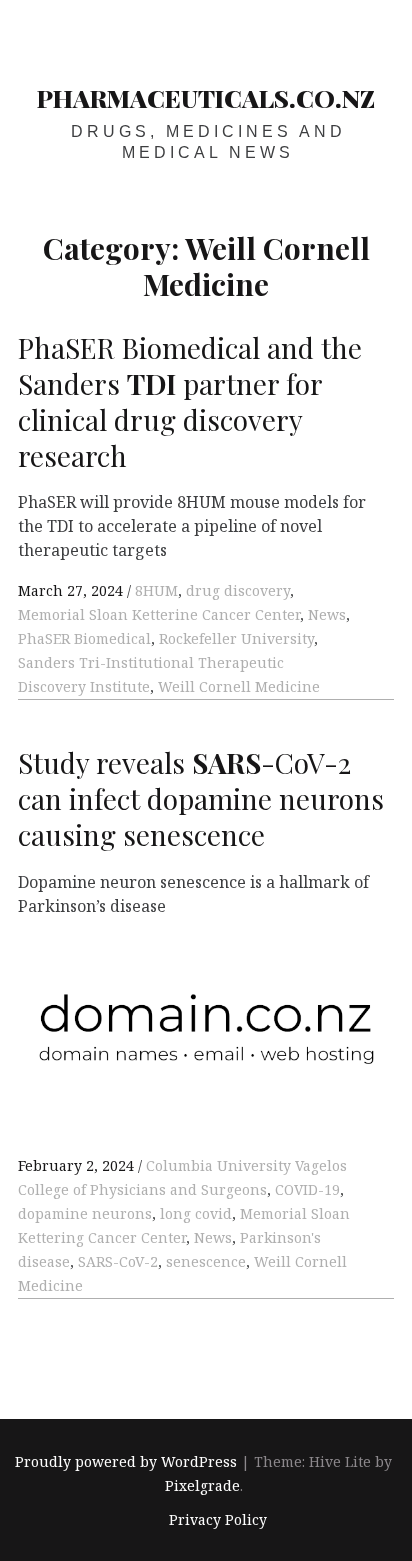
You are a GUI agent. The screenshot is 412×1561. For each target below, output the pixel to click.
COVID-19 (307, 1189)
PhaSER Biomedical (84, 638)
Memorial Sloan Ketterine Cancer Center (159, 614)
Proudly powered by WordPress (126, 1461)
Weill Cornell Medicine (239, 686)
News (327, 614)
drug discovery (238, 590)
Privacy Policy (218, 1520)
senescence (206, 1261)
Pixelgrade (202, 1485)
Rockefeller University (236, 638)
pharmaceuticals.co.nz (206, 97)
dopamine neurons (85, 1213)
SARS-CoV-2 (118, 1261)
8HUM (156, 590)
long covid (196, 1213)
